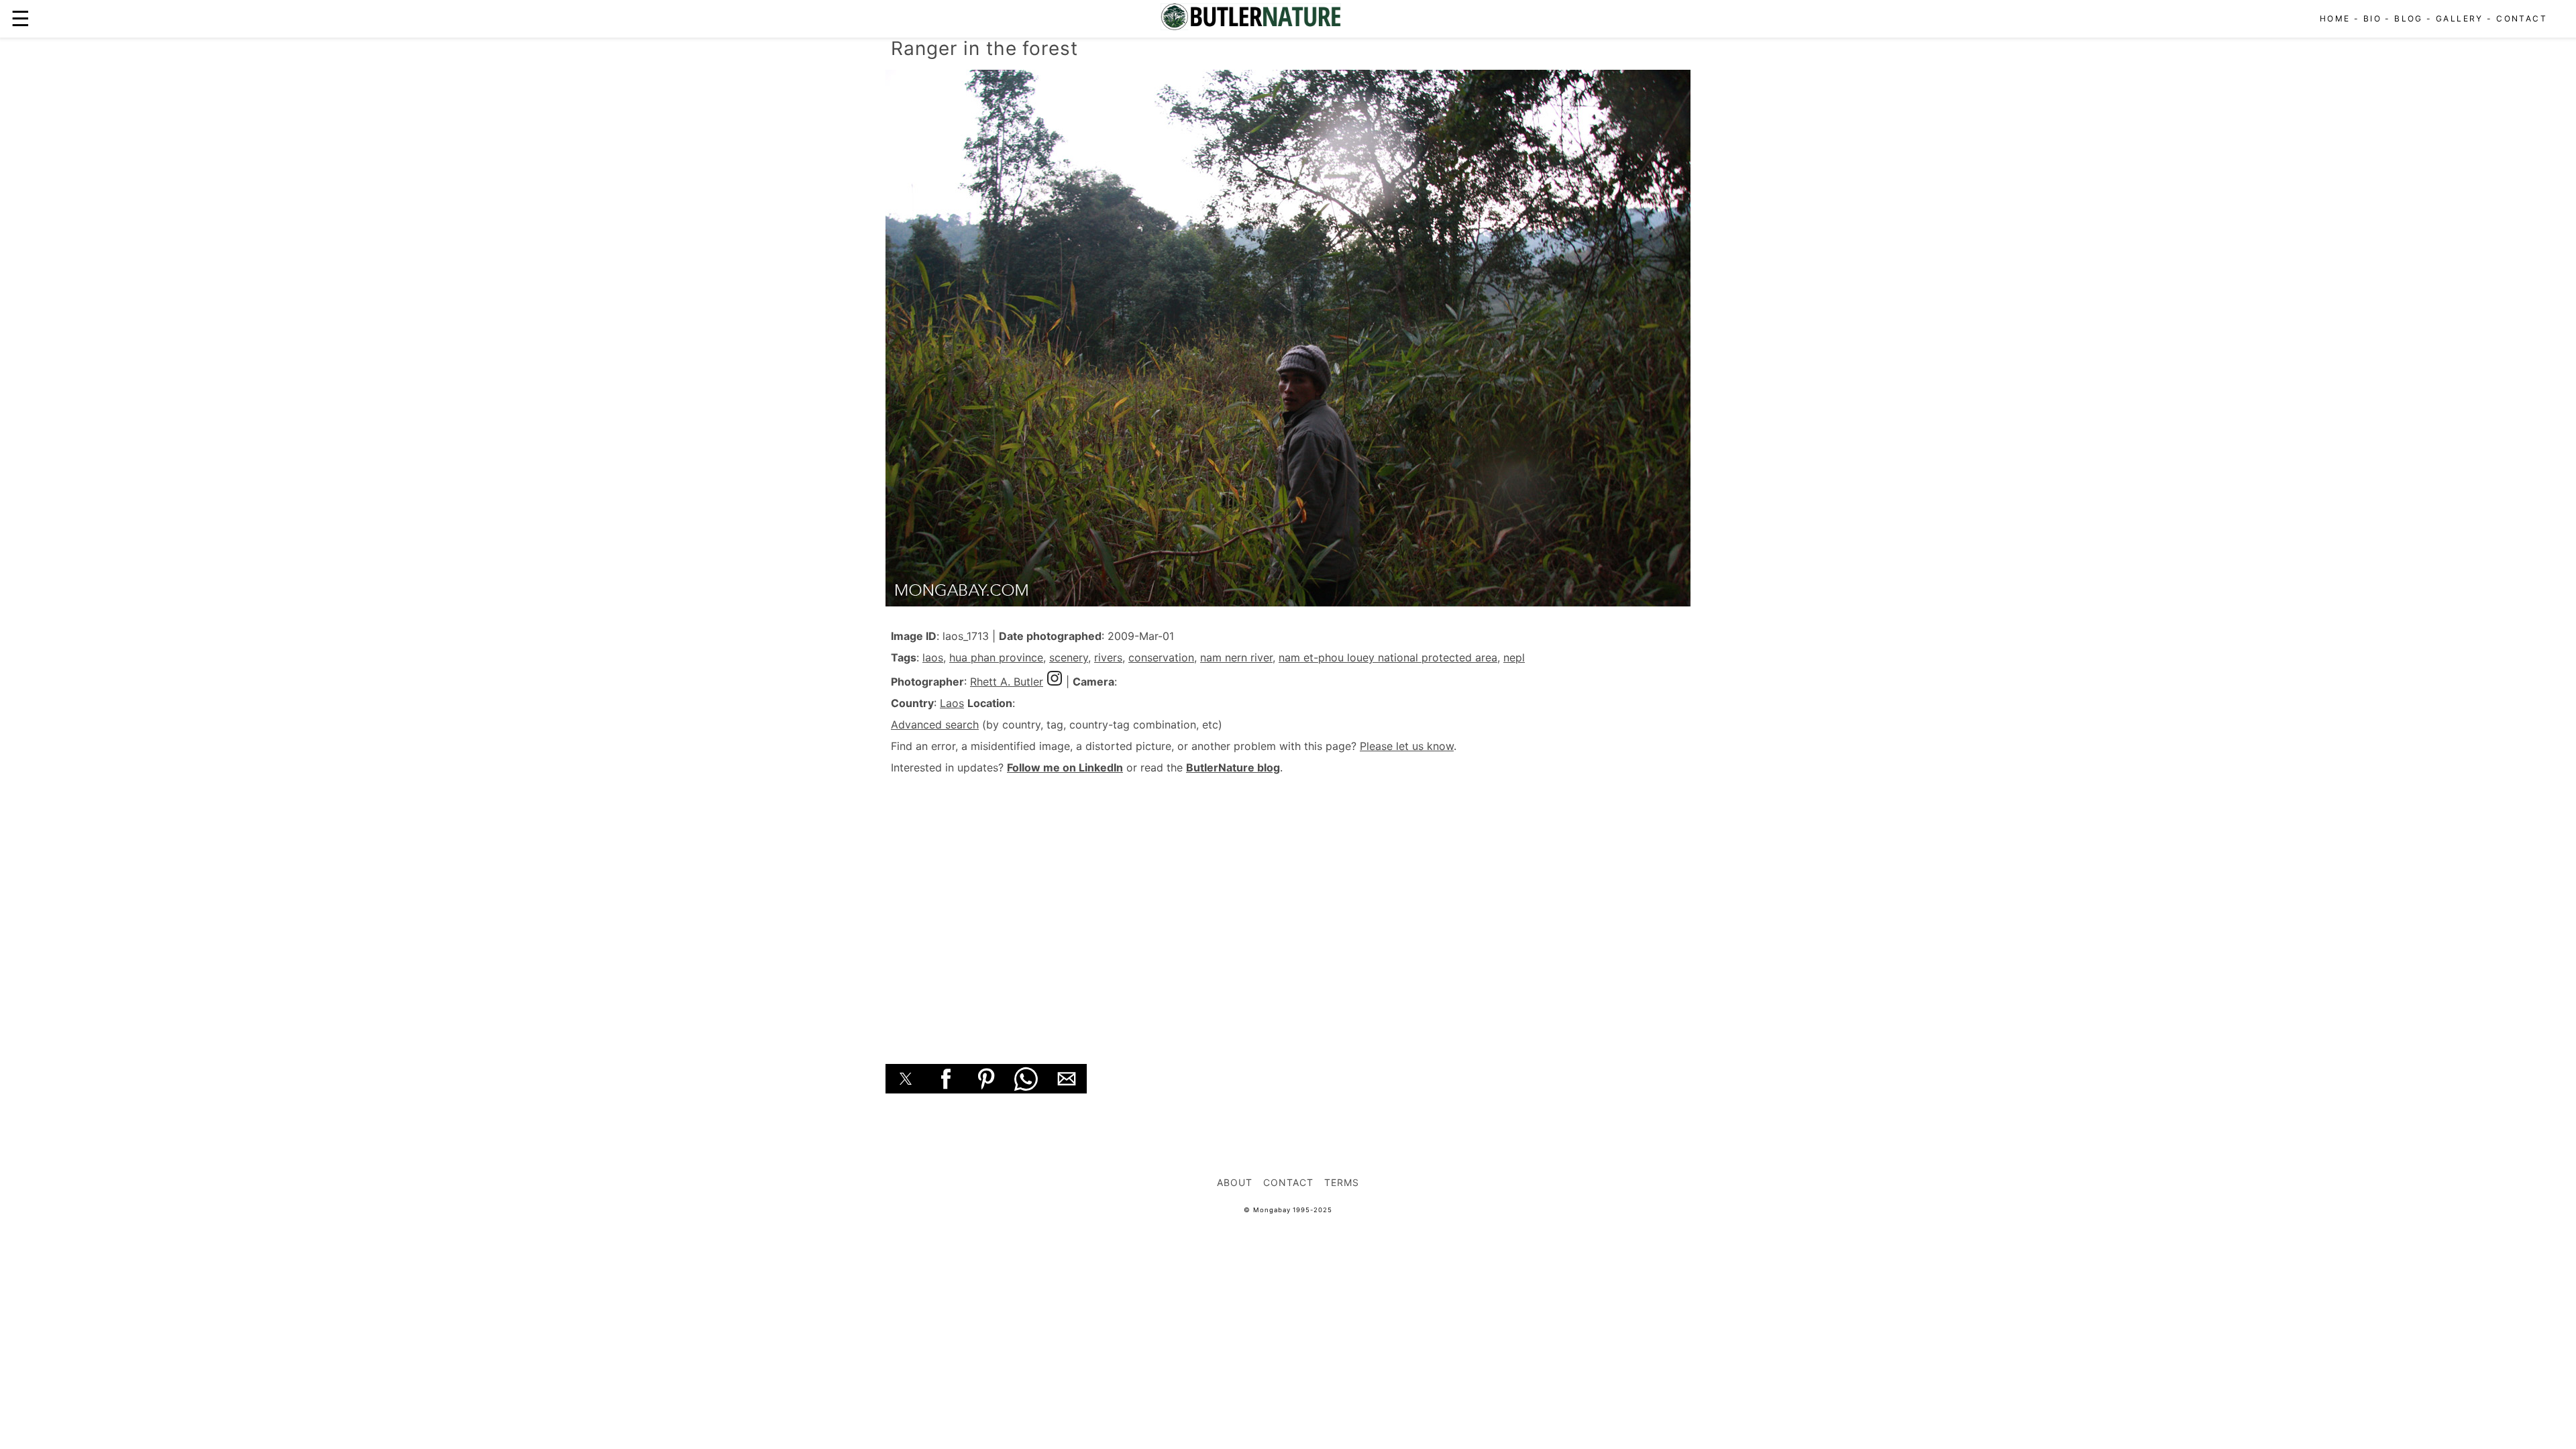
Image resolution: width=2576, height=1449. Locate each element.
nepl (1514, 657)
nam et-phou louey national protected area (1388, 657)
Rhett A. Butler (1007, 682)
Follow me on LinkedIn (1065, 767)
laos (933, 657)
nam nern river (1236, 657)
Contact (2522, 18)
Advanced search (935, 724)
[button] (906, 1079)
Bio (2372, 18)
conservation (1161, 657)
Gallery (2460, 18)
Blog (2409, 18)
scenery (1069, 657)
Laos (952, 703)
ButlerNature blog (1233, 767)
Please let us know (1407, 746)
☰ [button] (20, 18)
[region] (1288, 904)
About (1235, 1182)
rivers (1108, 657)
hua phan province (996, 657)
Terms (1342, 1182)
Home (2335, 18)
